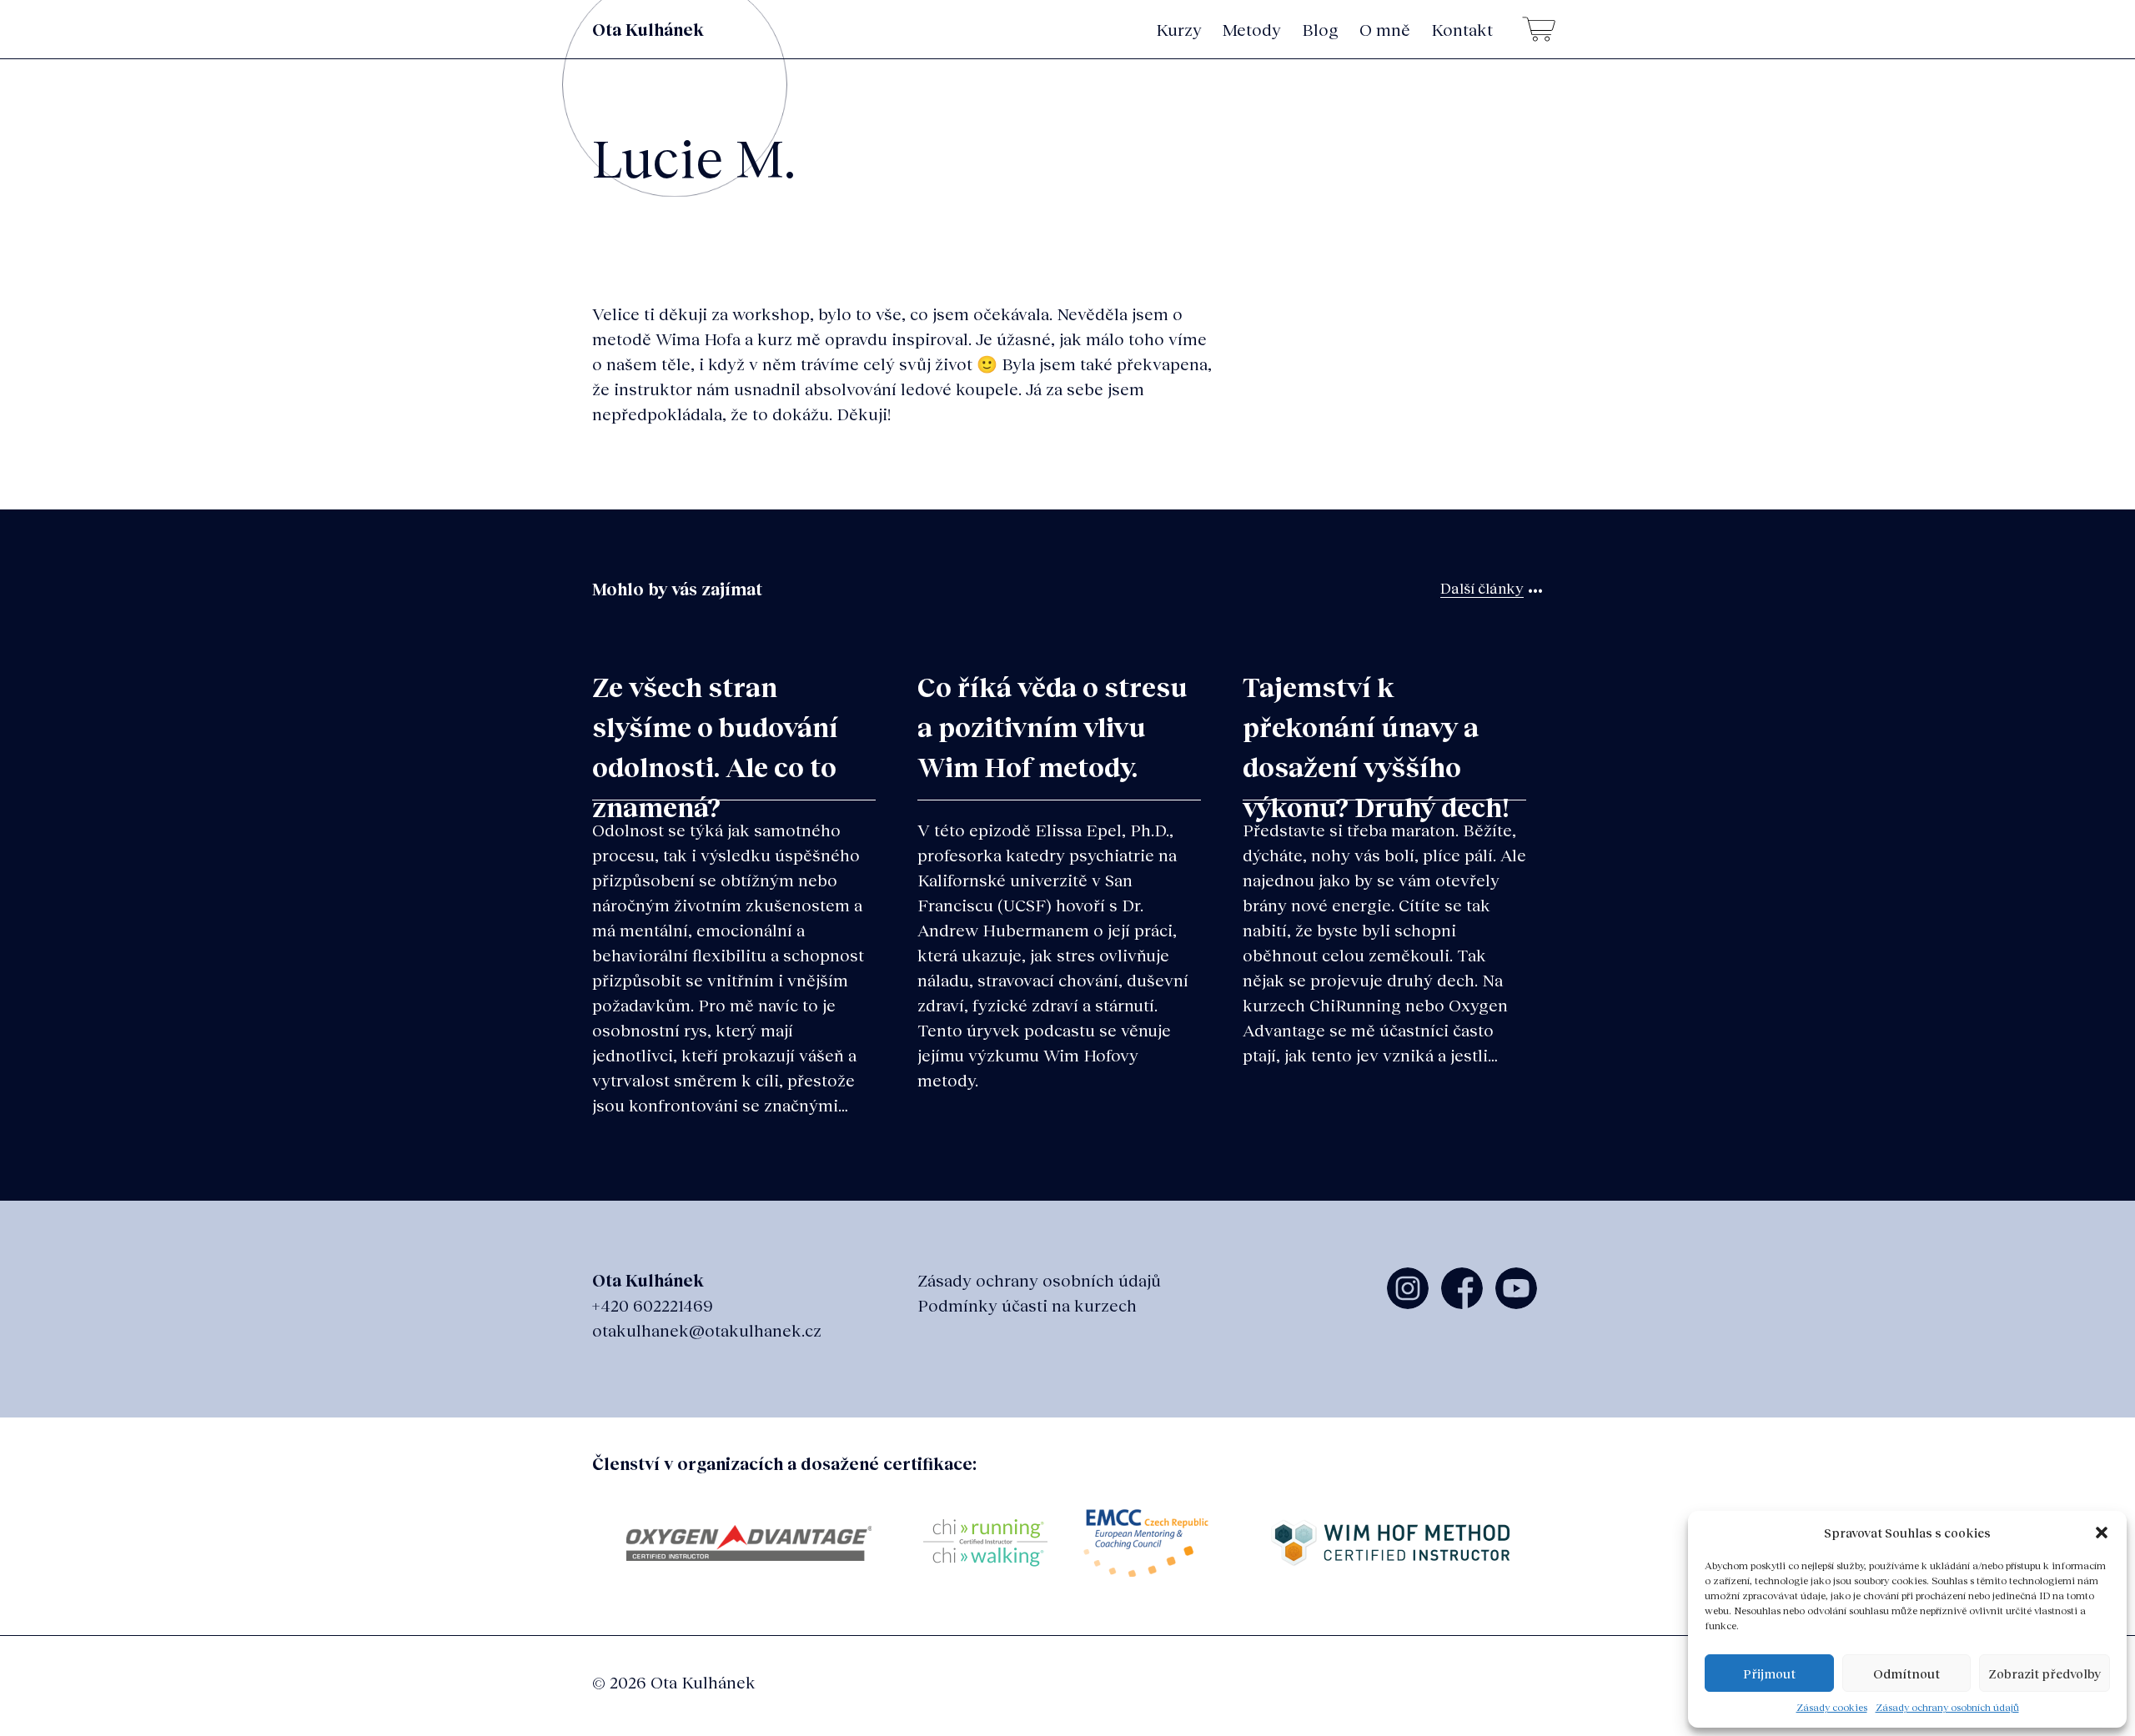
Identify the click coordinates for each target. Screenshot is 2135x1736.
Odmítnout (1906, 1673)
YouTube (1516, 1288)
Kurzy (1179, 29)
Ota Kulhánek (648, 29)
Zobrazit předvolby (2045, 1673)
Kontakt (1462, 29)
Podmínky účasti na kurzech (1027, 1305)
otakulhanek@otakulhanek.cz (707, 1330)
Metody (1252, 29)
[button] (2102, 1533)
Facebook (1462, 1288)
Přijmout (1769, 1673)
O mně (1385, 29)
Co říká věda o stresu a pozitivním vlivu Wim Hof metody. (1052, 727)
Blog (1320, 29)
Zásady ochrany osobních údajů (1947, 1707)
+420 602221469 (653, 1305)
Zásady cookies (1832, 1707)
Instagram (1408, 1288)
